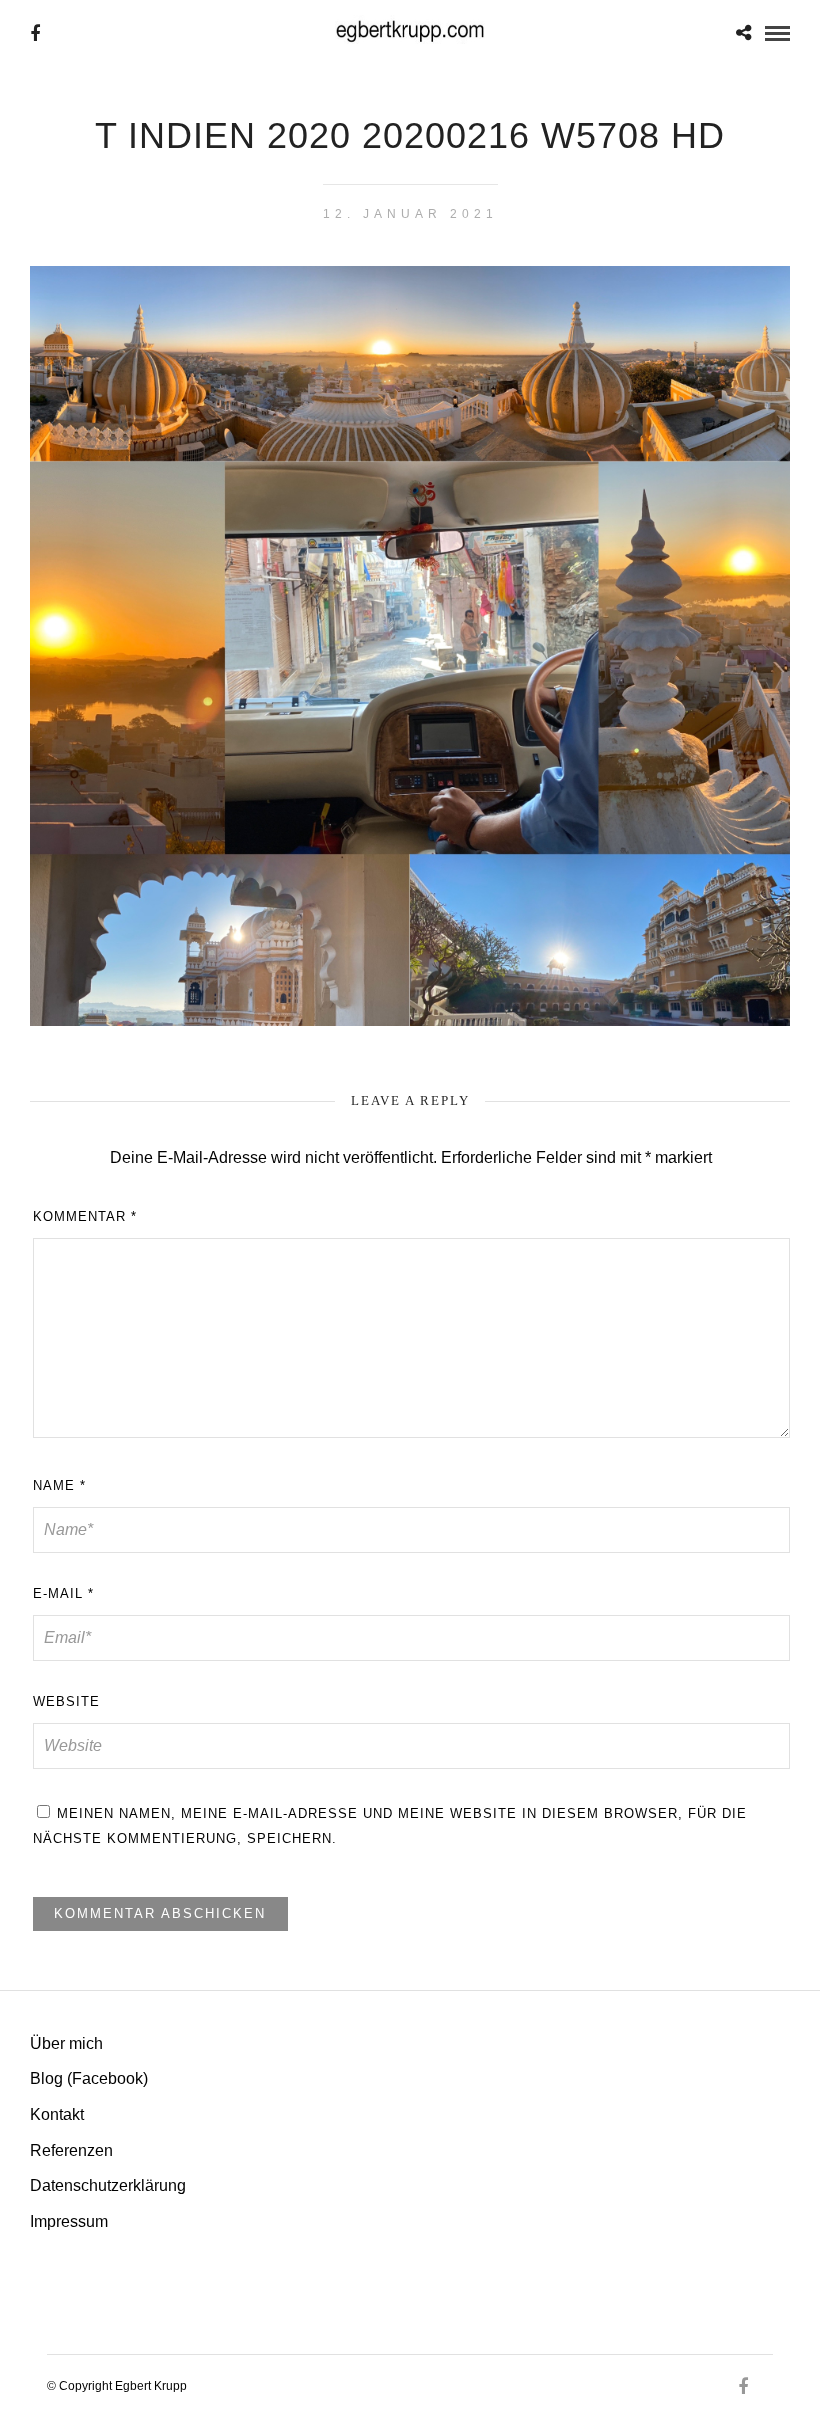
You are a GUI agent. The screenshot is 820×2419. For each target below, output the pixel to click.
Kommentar (85, 1216)
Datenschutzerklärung (108, 2185)
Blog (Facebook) (89, 2078)
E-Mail (63, 1593)
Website (66, 1701)
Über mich (66, 2043)
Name (59, 1485)
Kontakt (57, 2114)
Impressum (69, 2221)
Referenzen (71, 2150)
